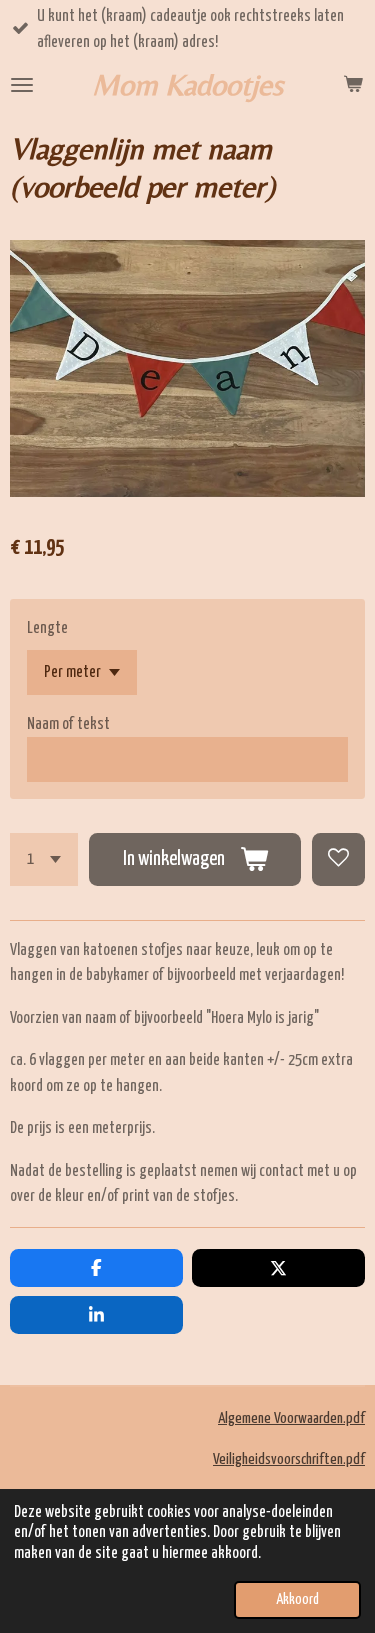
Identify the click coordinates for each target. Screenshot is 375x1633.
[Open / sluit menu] (22, 85)
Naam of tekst (68, 724)
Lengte (47, 628)
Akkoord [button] (297, 1600)
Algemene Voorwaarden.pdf (291, 1418)
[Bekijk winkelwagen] (353, 85)
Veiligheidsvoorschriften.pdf (289, 1459)
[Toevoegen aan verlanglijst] (338, 859)
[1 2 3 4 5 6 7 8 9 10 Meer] (44, 859)
